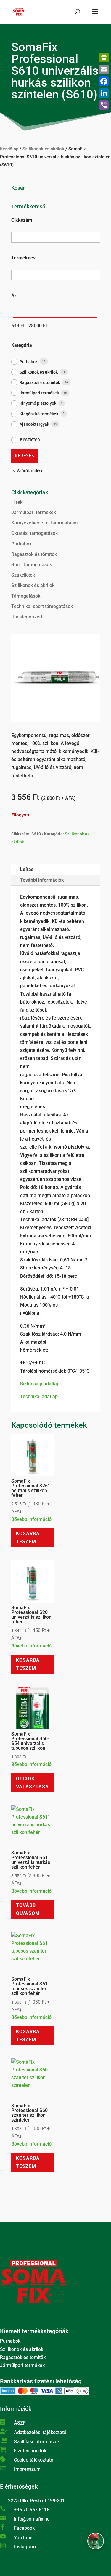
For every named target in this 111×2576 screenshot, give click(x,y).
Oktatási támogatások (34, 533)
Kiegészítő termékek (39, 414)
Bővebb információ (31, 1519)
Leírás (27, 869)
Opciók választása (32, 1783)
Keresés (24, 456)
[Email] (104, 69)
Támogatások (26, 596)
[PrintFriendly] (104, 58)
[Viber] (104, 105)
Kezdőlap (9, 149)
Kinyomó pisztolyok (38, 403)
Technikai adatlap (39, 1397)
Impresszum (27, 2469)
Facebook (24, 2528)
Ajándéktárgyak (34, 424)
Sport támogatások (32, 565)
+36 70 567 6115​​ (32, 2510)
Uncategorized (27, 617)
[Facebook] (104, 81)
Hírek (17, 502)
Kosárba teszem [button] (28, 1537)
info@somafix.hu (32, 2519)
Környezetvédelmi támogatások (45, 523)
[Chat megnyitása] (96, 2541)
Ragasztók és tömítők (40, 382)
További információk (42, 880)
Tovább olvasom (28, 1909)
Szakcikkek (23, 575)
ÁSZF (20, 2423)
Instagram (25, 2547)
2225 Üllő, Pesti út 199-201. (37, 2501)
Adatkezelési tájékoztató (40, 2432)
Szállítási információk (37, 2442)
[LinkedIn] (104, 93)
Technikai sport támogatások (42, 606)
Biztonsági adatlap (40, 1384)
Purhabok (29, 362)
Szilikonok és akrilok (43, 149)
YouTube (23, 2538)
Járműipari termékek (39, 393)
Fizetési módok (30, 2451)
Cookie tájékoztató (34, 2460)
